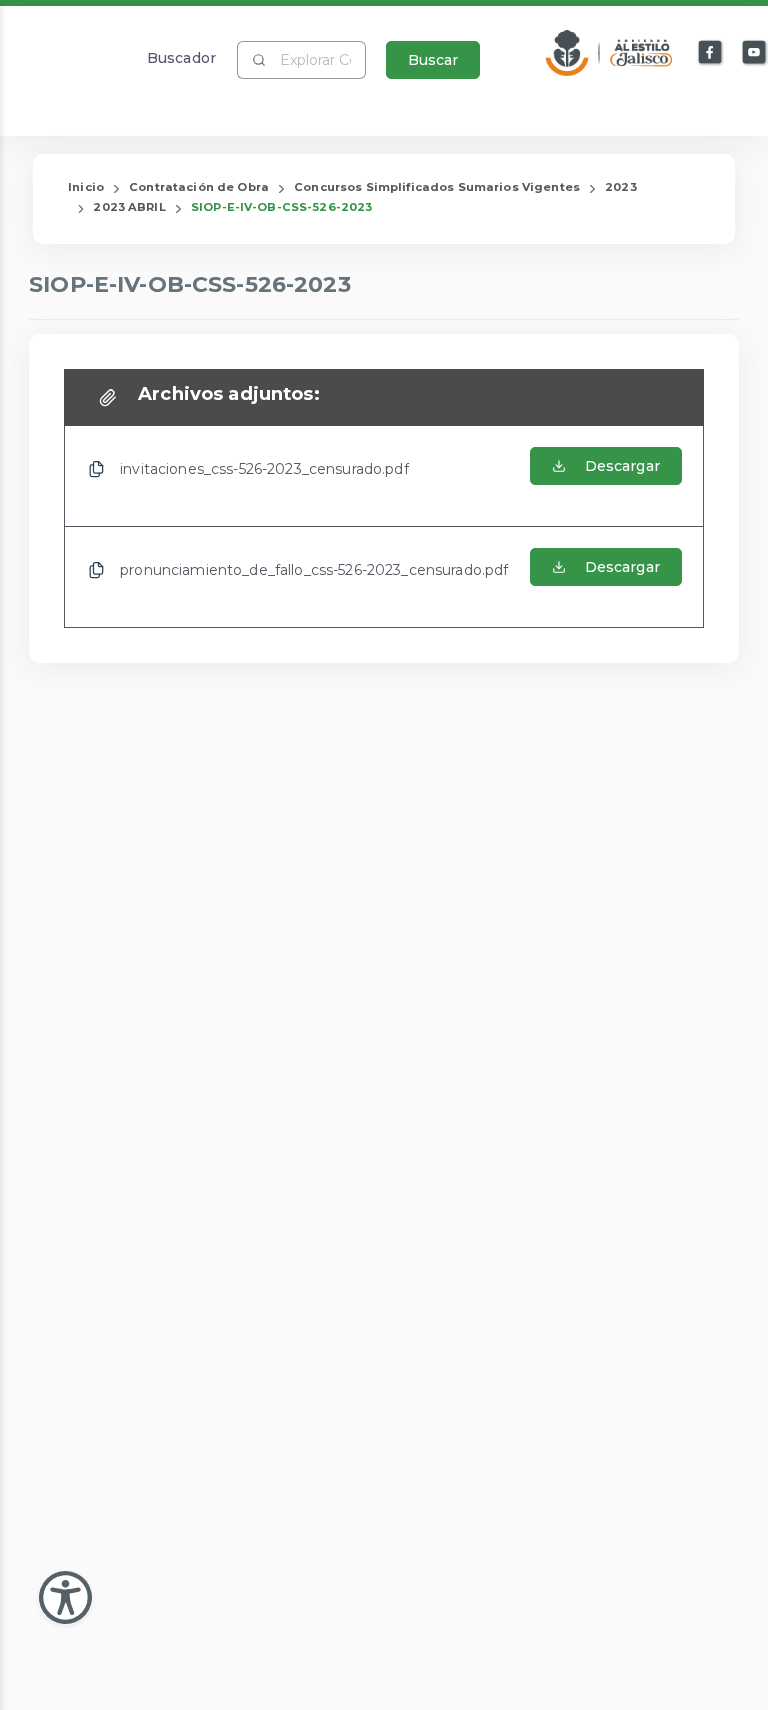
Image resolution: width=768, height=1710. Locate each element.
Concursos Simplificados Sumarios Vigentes (437, 187)
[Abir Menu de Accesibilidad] (65, 1597)
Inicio (86, 187)
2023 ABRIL (129, 207)
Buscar (433, 60)
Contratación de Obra (199, 187)
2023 (621, 187)
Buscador (181, 57)
